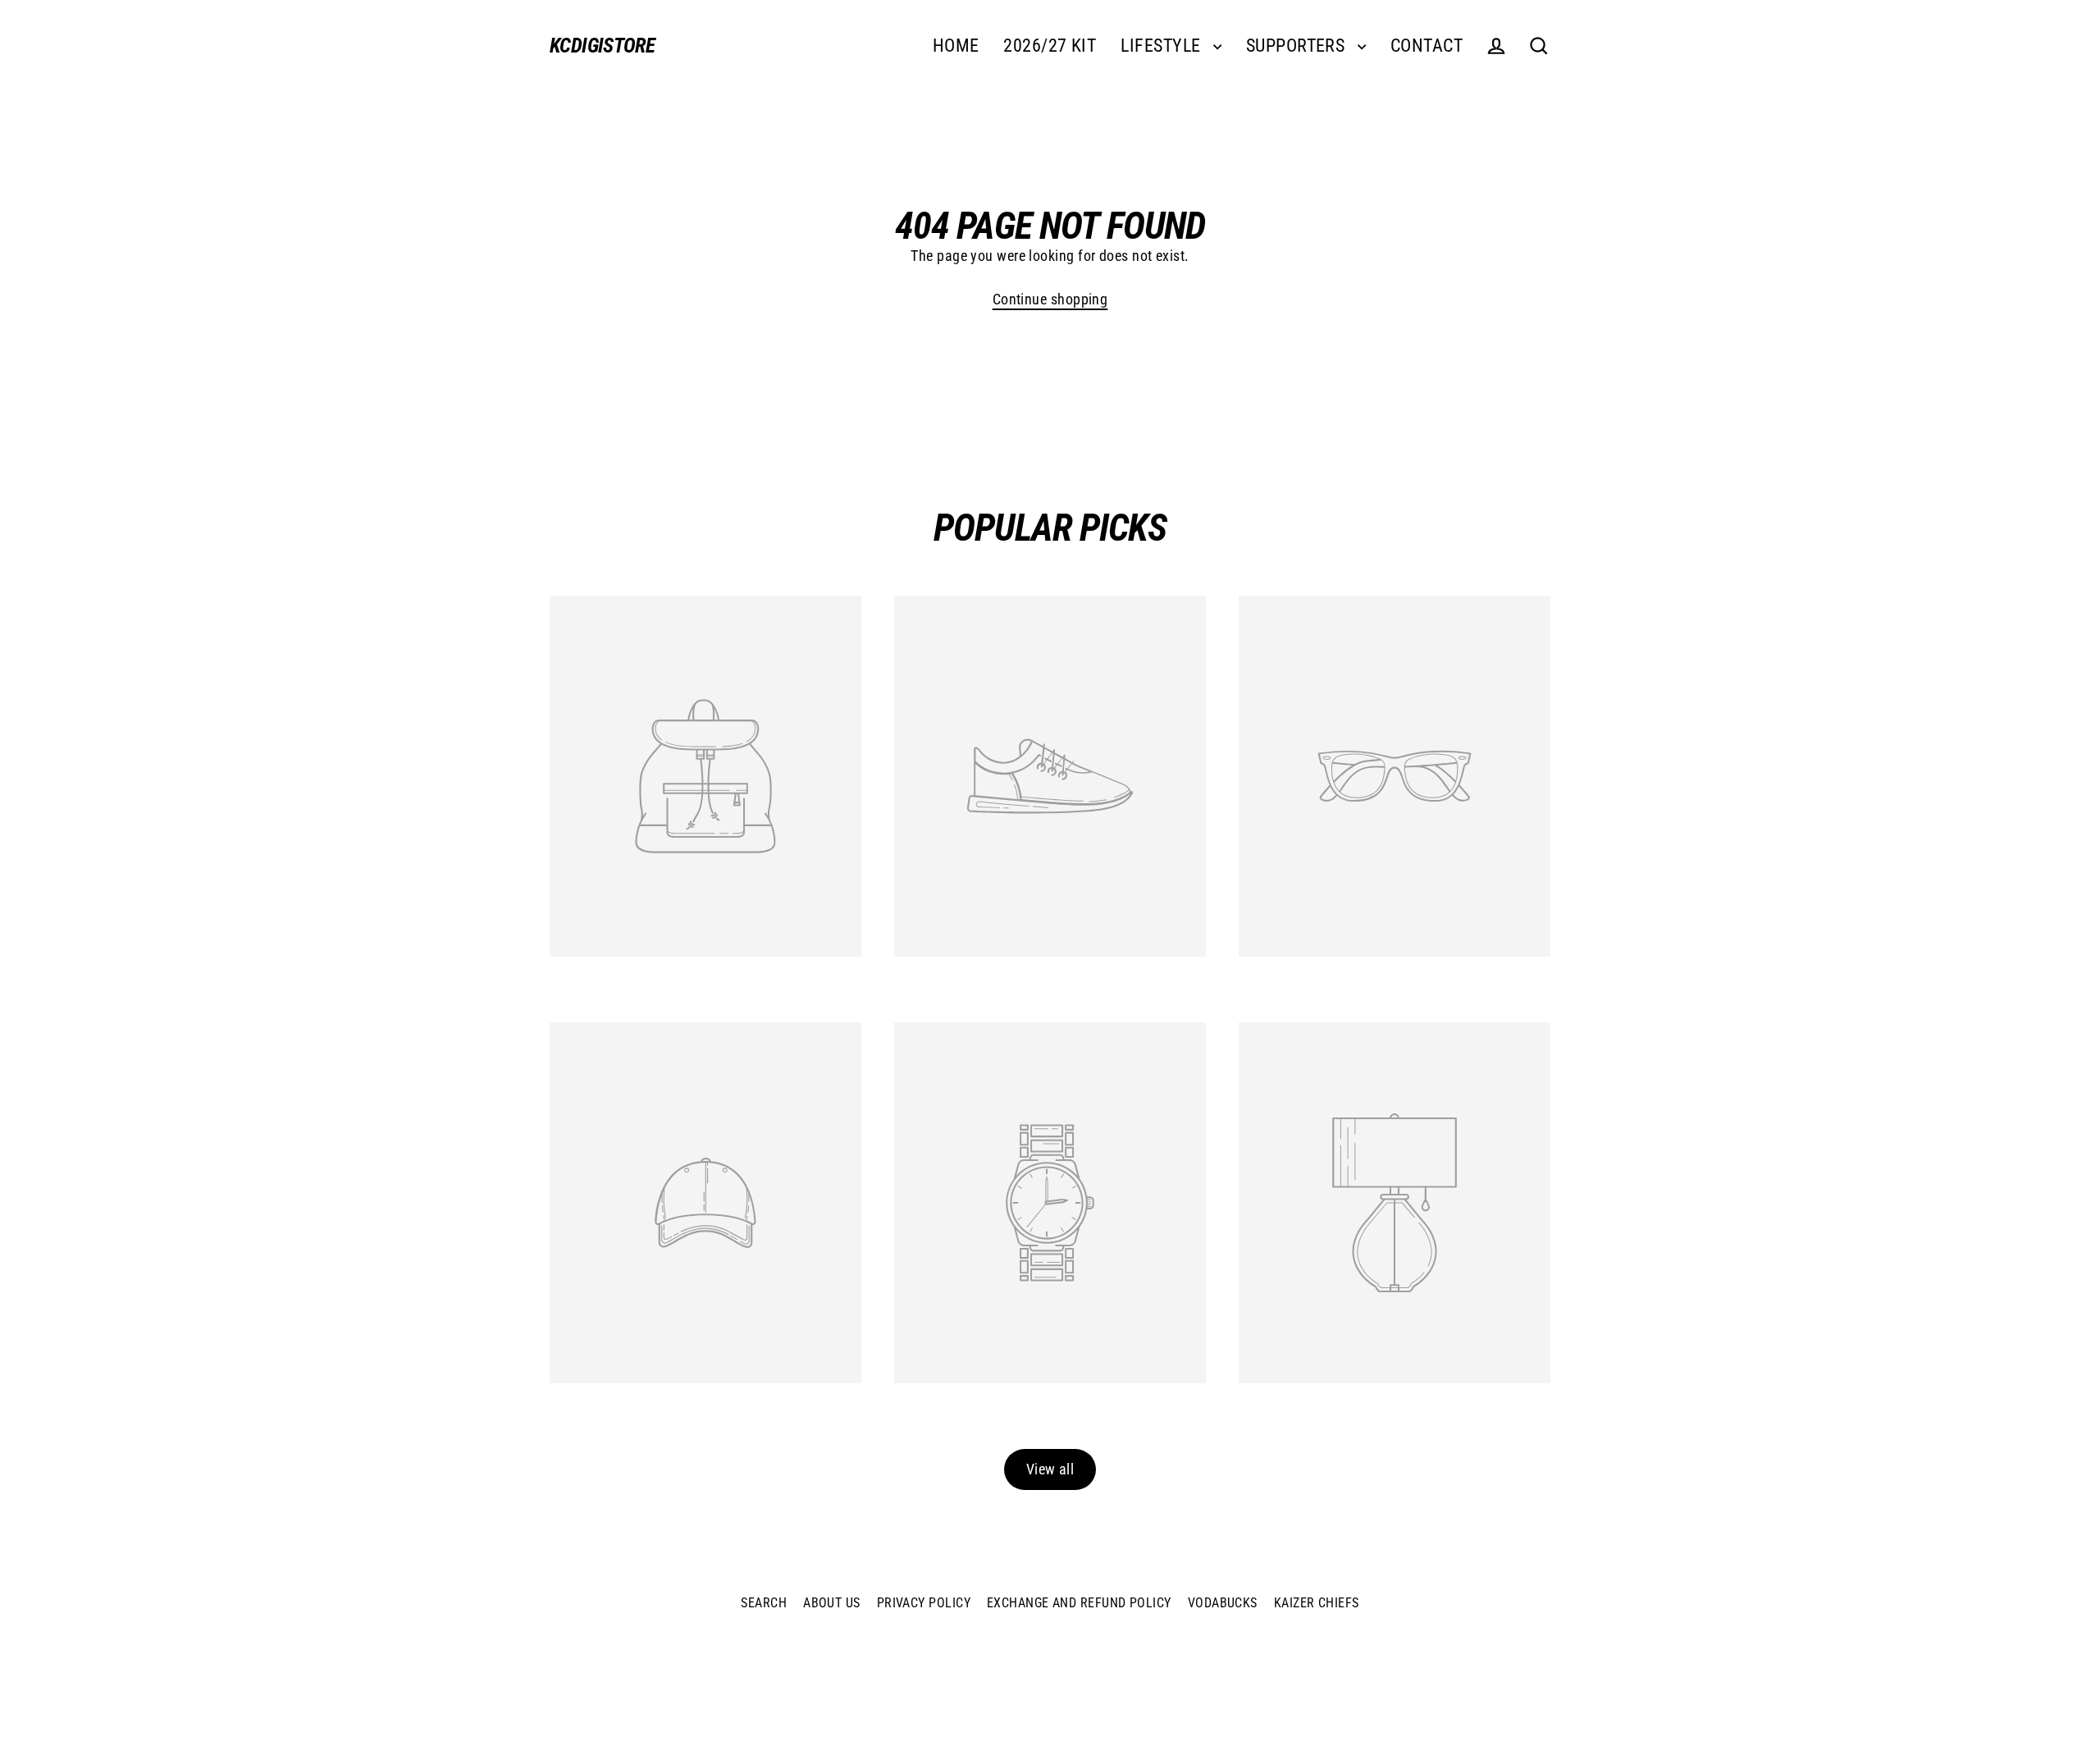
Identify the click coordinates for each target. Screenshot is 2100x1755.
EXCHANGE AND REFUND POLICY (1079, 1603)
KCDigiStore (602, 46)
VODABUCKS (1223, 1603)
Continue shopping (1050, 299)
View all (1050, 1469)
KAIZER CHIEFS (1317, 1603)
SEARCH (764, 1603)
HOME (956, 46)
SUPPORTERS (1298, 46)
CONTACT (1427, 46)
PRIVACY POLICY (924, 1603)
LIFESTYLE (1163, 46)
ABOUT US (832, 1603)
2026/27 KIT (1050, 46)
